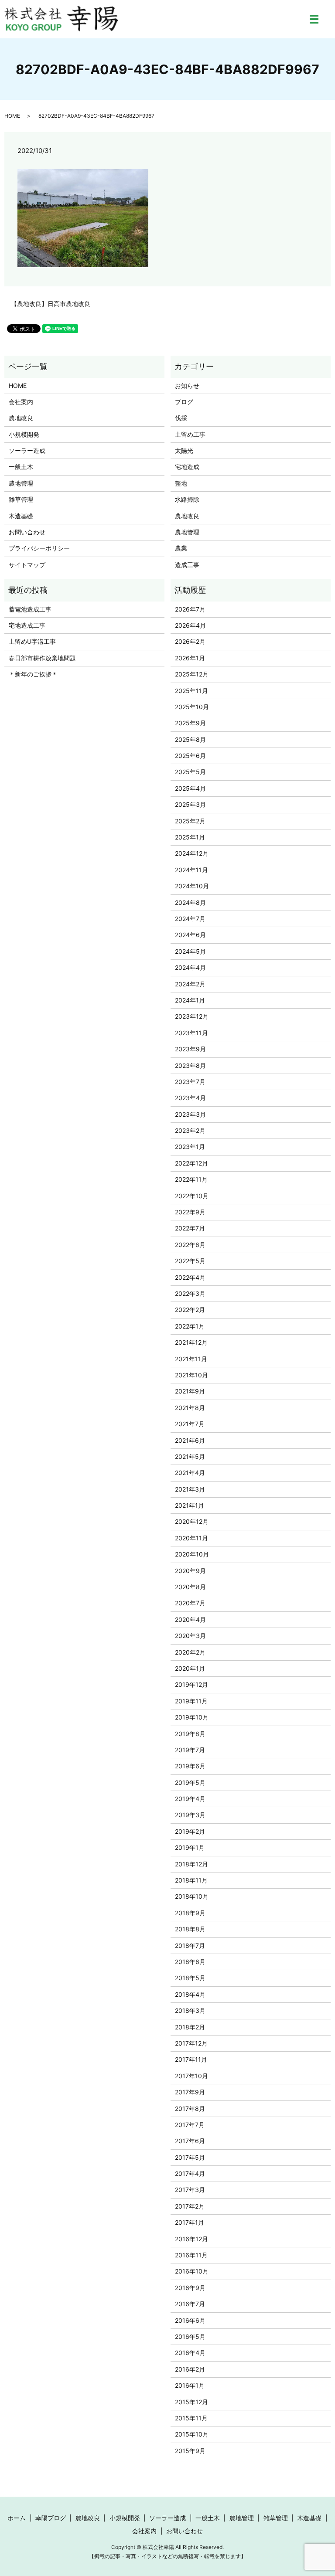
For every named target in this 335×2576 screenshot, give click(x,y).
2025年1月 (190, 837)
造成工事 (187, 565)
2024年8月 (190, 902)
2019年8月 (190, 1734)
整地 (181, 483)
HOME (12, 116)
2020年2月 (190, 1652)
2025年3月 (190, 804)
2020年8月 (190, 1587)
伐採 (181, 418)
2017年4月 (190, 2173)
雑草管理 (21, 499)
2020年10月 (192, 1554)
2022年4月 (190, 1277)
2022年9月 (190, 1212)
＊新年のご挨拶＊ (33, 674)
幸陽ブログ (51, 2518)
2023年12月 (192, 1016)
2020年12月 (192, 1521)
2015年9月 (190, 2451)
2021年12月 (191, 1342)
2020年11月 (191, 1538)
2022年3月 (190, 1293)
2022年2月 (190, 1310)
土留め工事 (190, 434)
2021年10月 (191, 1375)
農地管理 (21, 483)
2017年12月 (191, 2043)
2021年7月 (190, 1424)
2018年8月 (190, 1929)
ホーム (17, 2518)
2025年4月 (190, 788)
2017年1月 (190, 2222)
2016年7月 (190, 2304)
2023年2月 (190, 1130)
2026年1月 (190, 658)
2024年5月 (190, 951)
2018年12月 (191, 1864)
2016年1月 (190, 2385)
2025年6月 (190, 756)
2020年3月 (190, 1636)
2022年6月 (190, 1245)
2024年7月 (190, 919)
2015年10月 (192, 2434)
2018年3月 (190, 2010)
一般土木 (21, 467)
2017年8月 (190, 2109)
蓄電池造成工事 (30, 609)
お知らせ (187, 386)
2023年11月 (191, 1033)
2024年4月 (190, 967)
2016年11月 (191, 2255)
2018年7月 (190, 1946)
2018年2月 (190, 2027)
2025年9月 (190, 723)
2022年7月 (190, 1228)
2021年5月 (190, 1456)
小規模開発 (24, 434)
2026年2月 (190, 641)
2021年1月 (190, 1505)
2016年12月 (191, 2239)
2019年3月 (190, 1815)
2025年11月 (191, 691)
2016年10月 (192, 2271)
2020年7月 (190, 1603)
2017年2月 (190, 2206)
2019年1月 (190, 1847)
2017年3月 (190, 2190)
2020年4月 (190, 1619)
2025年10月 (192, 707)
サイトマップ (27, 565)
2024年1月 (190, 1000)
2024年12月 (192, 853)
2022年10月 (192, 1196)
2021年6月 (190, 1440)
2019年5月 (190, 1782)
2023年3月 (190, 1114)
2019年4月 (190, 1799)
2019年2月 (190, 1831)
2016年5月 (190, 2336)
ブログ (184, 402)
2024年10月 (192, 886)
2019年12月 (191, 1684)
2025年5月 (190, 772)
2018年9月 (190, 1913)
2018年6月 (190, 1962)
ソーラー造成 (27, 450)
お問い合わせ (27, 532)
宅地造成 (187, 467)
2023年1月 (190, 1147)
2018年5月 (190, 1978)
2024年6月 (190, 935)
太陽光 (184, 450)
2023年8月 (190, 1065)
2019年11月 (191, 1701)
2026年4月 (190, 625)
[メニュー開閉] (314, 19)
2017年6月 (190, 2141)
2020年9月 (190, 1571)
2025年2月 (190, 821)
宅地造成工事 (27, 625)
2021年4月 (190, 1473)
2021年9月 (190, 1391)
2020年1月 (190, 1668)
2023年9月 (190, 1049)
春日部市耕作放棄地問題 (42, 658)
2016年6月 (190, 2320)
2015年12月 (191, 2402)
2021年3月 (190, 1489)
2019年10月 (192, 1717)
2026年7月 (190, 609)
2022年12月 (191, 1163)
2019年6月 (190, 1766)
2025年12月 (192, 674)
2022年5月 (190, 1261)
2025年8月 (190, 739)
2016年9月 (190, 2288)
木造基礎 (21, 516)
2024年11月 (191, 870)
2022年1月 (190, 1326)
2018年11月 (191, 1880)
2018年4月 (190, 1994)
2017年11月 (191, 2059)
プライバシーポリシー (39, 548)
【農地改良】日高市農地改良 (51, 304)
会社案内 (21, 402)
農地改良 (21, 418)
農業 (181, 548)
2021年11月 (191, 1359)
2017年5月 (190, 2157)
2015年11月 (191, 2418)
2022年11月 (191, 1179)
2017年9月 (190, 2092)
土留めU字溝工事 (32, 641)
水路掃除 (187, 499)
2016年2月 (190, 2369)
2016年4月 (190, 2353)
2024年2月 (190, 984)
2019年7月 (190, 1750)
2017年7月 (190, 2125)
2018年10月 (192, 1896)
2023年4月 (190, 1098)
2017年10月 (191, 2076)
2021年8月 (190, 1408)
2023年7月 (190, 1082)
